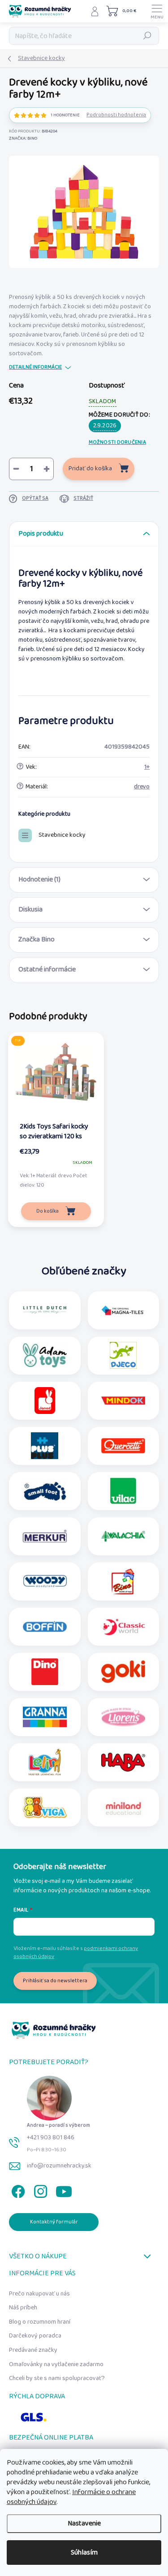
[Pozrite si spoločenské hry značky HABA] (123, 1762)
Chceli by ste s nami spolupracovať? (57, 2378)
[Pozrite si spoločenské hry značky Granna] (45, 1717)
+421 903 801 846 (51, 2137)
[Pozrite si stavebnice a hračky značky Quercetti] (123, 1446)
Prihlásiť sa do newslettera (55, 1981)
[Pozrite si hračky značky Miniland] (123, 1807)
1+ (147, 767)
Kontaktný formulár (54, 2222)
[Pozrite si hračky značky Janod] (45, 1401)
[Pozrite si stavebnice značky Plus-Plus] (45, 1446)
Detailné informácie (35, 368)
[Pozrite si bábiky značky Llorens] (123, 1717)
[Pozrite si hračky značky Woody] (45, 1581)
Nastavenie (84, 2523)
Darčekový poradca (35, 2336)
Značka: (23, 138)
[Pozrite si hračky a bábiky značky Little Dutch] (45, 1310)
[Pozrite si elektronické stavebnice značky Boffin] (45, 1626)
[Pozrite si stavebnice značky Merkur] (45, 1536)
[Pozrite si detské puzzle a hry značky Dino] (45, 1672)
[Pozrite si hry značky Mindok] (123, 1401)
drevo (142, 787)
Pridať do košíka (90, 468)
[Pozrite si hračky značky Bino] (123, 1581)
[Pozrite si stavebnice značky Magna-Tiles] (123, 1310)
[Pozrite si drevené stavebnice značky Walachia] (123, 1536)
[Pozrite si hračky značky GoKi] (123, 1672)
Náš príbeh (23, 2308)
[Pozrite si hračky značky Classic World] (123, 1626)
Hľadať (147, 36)
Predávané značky (33, 2350)
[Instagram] (39, 2190)
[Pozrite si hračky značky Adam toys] (45, 1355)
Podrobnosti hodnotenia (116, 115)
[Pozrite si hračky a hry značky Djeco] (123, 1355)
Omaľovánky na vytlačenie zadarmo (56, 2364)
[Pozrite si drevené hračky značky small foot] (45, 1491)
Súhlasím (84, 2553)
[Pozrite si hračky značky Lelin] (45, 1762)
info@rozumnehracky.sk (59, 2166)
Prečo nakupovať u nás (39, 2294)
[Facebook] (17, 2190)
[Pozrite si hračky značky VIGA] (45, 1807)
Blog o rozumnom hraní (40, 2322)
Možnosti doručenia (117, 442)
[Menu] (157, 11)
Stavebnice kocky (62, 835)
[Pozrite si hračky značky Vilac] (123, 1491)
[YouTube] (64, 2190)
